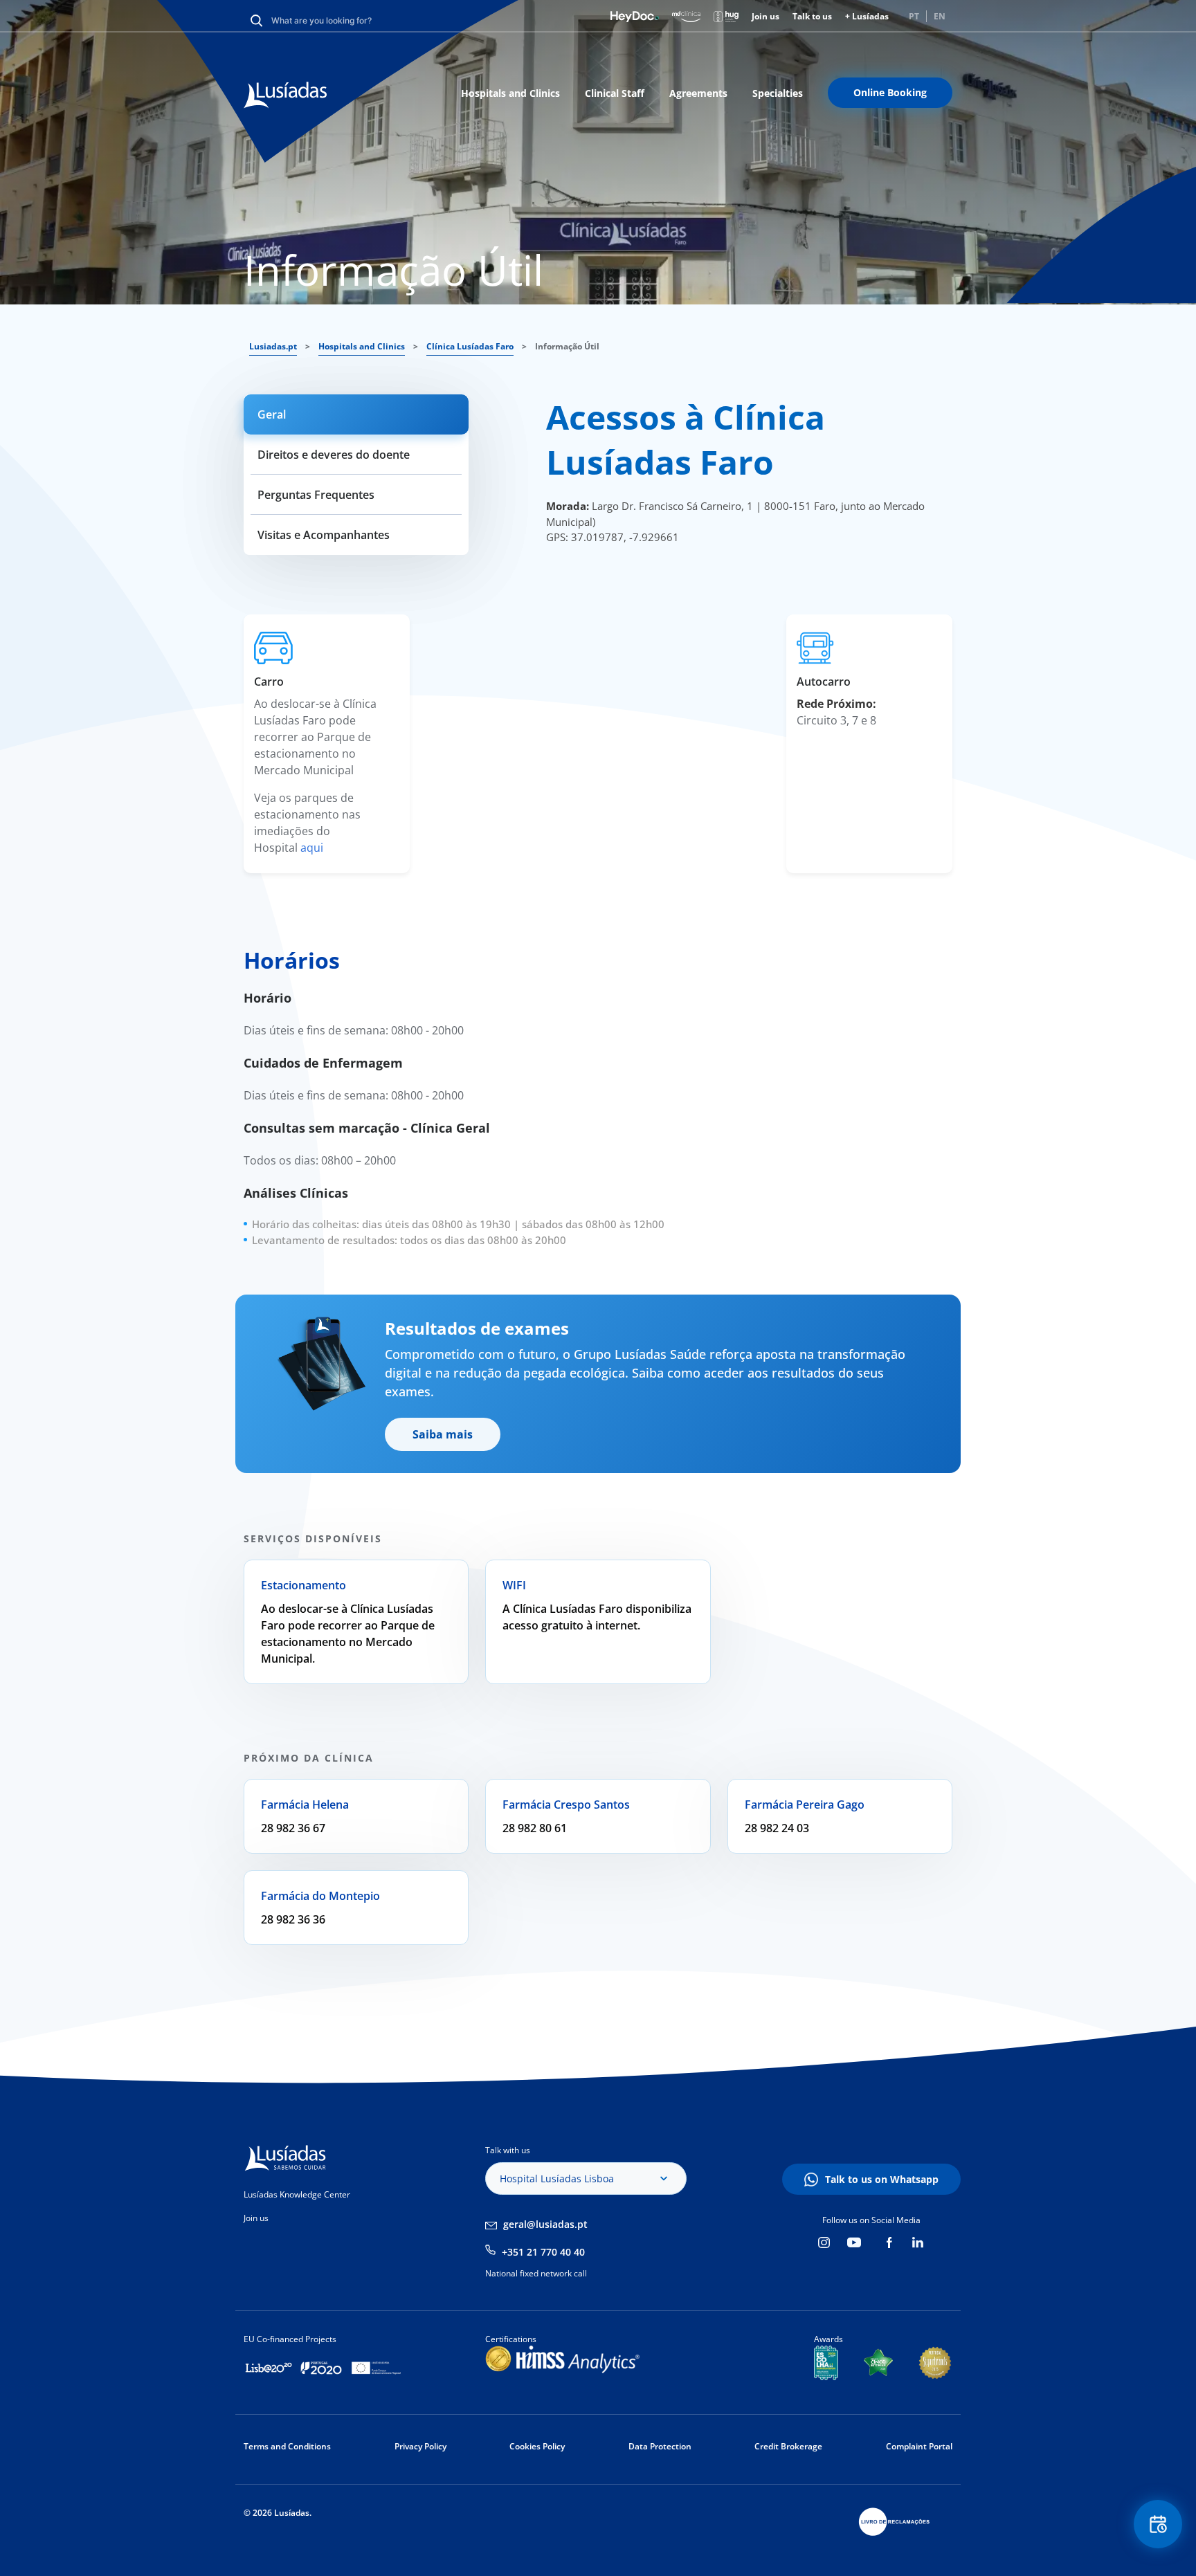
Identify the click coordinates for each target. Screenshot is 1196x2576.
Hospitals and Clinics (510, 93)
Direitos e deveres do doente (334, 455)
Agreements (698, 93)
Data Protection (660, 2446)
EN (940, 16)
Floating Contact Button (1158, 2524)
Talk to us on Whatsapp (882, 2179)
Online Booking (890, 92)
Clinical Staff (615, 93)
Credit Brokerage (788, 2446)
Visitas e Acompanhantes (324, 535)
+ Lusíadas (867, 16)
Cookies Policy (537, 2446)
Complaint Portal (919, 2446)
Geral (272, 414)
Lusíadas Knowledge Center (297, 2194)
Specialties (778, 93)
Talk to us (812, 16)
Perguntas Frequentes (316, 495)
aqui (312, 848)
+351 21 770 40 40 (543, 2252)
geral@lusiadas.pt (545, 2224)
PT (914, 16)
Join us (765, 16)
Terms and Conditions (287, 2446)
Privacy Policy (420, 2446)
